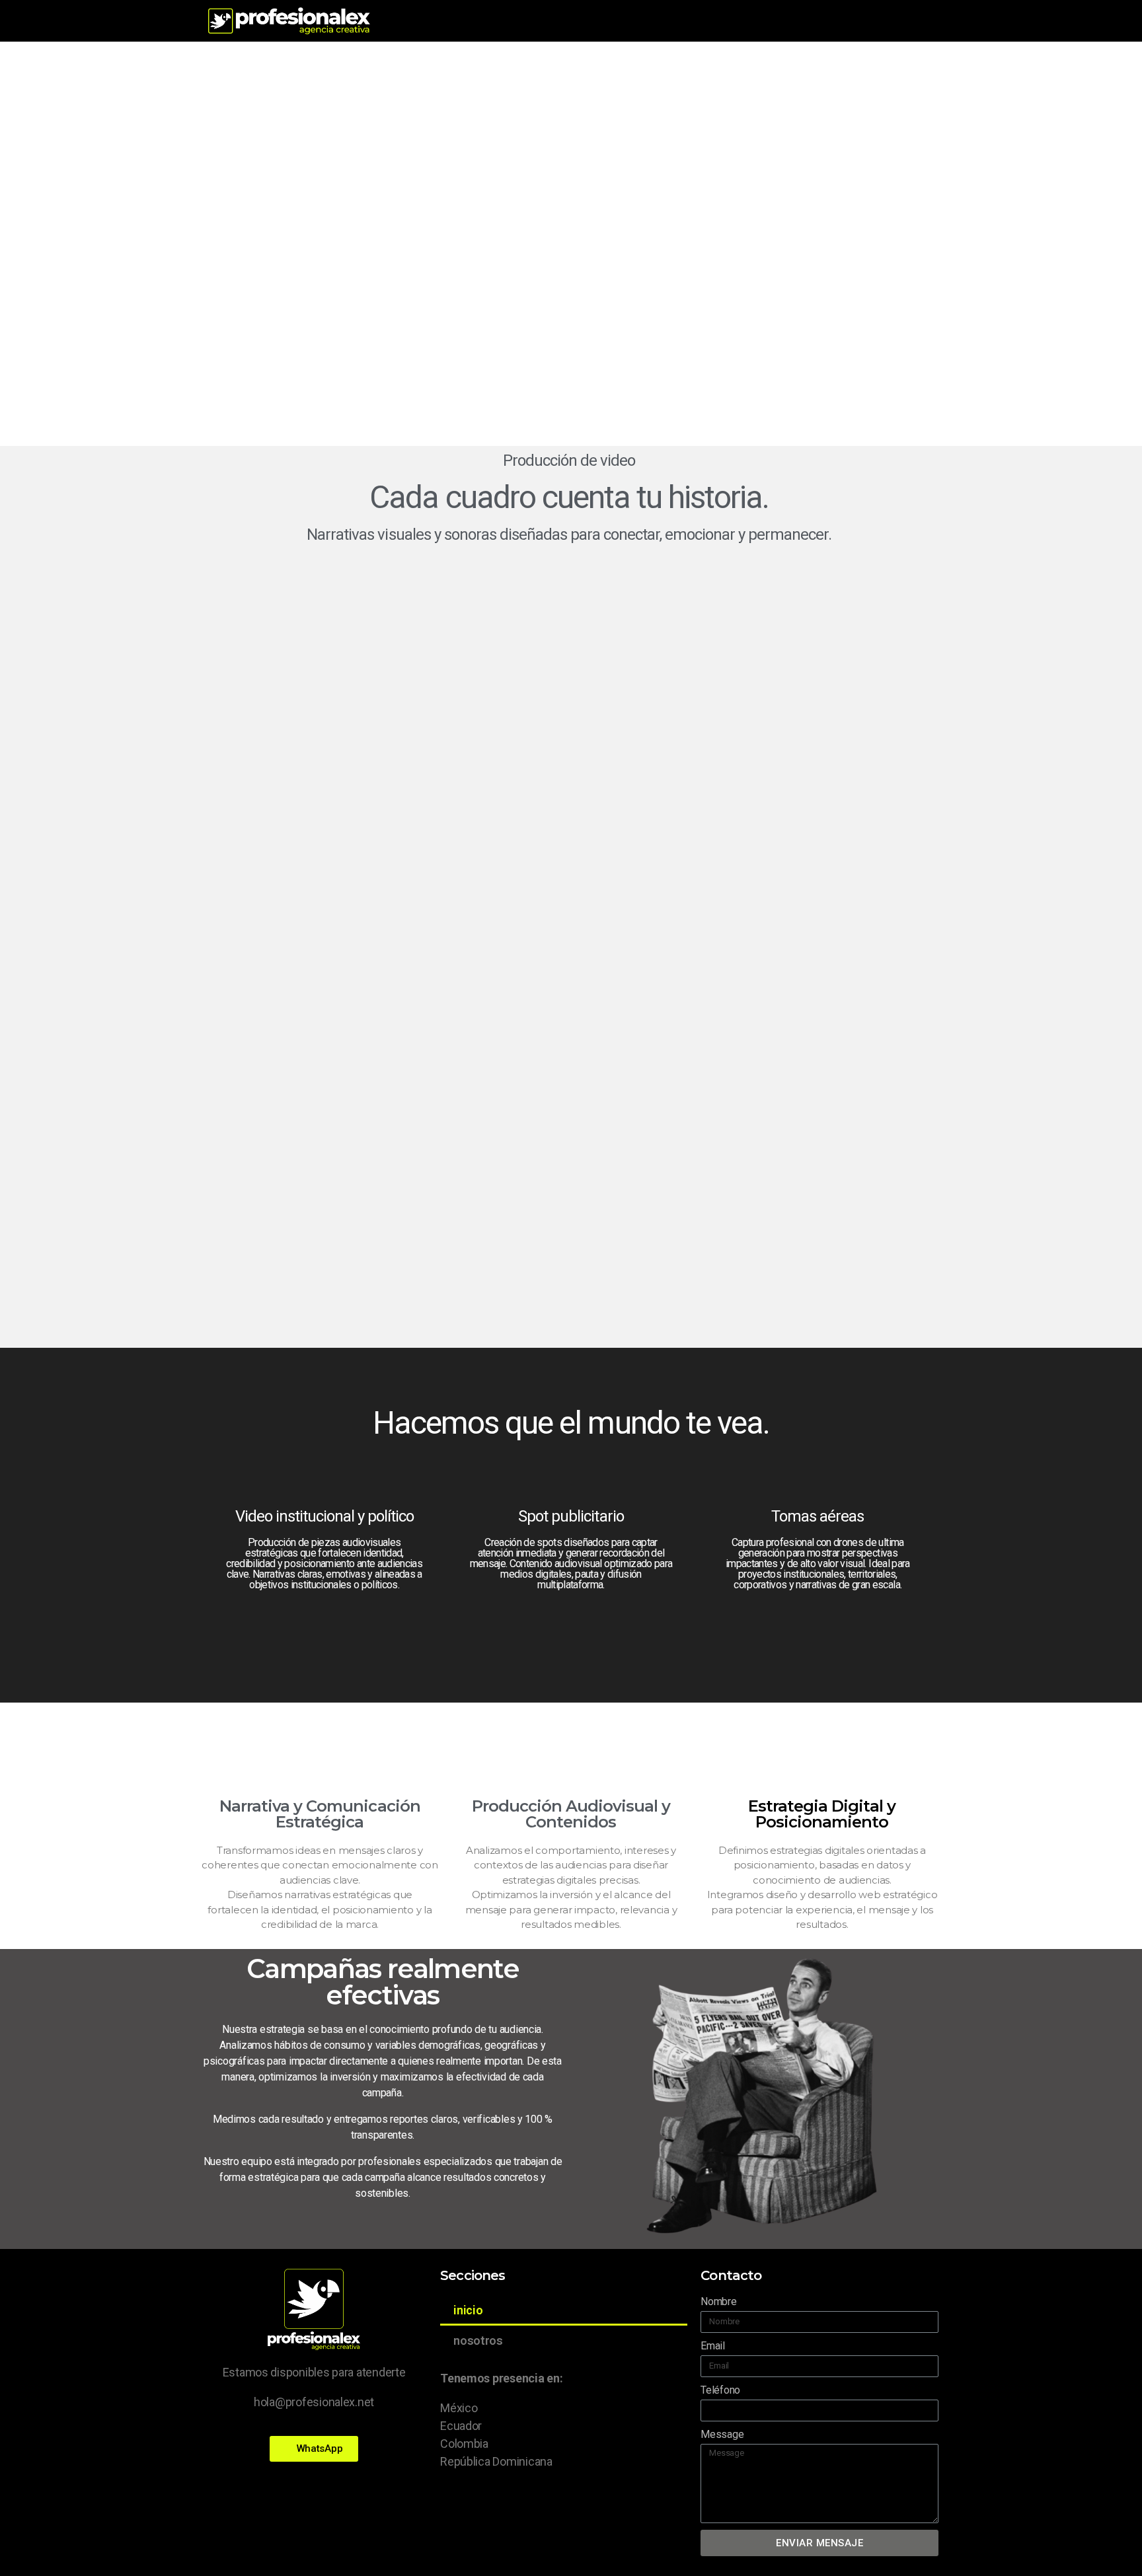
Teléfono (720, 2390)
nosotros (478, 2340)
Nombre (718, 2301)
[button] (314, 2449)
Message (722, 2434)
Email (713, 2346)
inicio (468, 2310)
